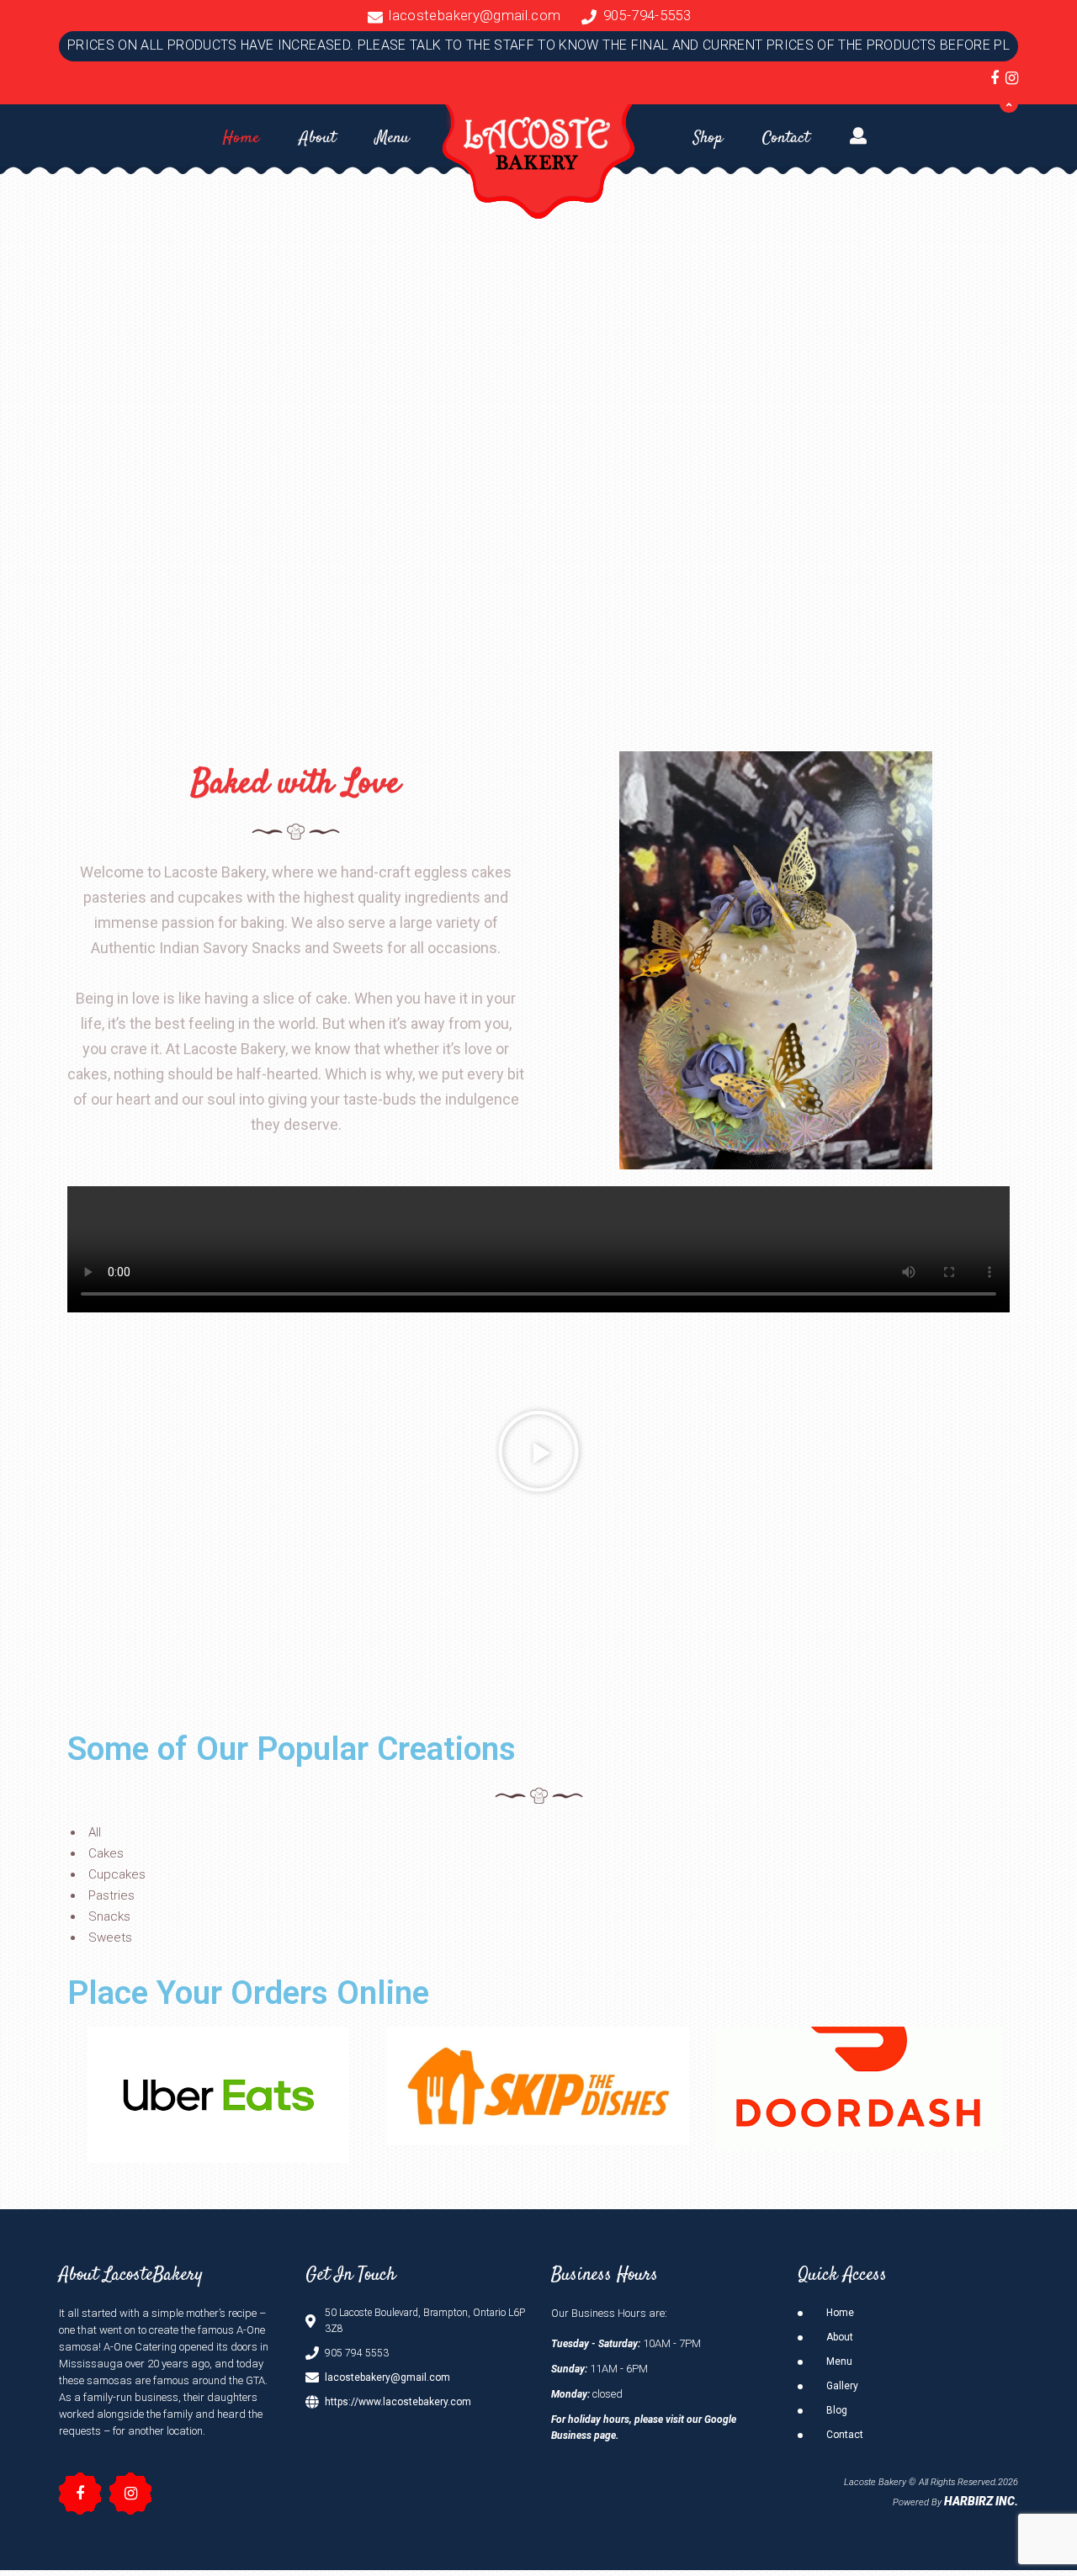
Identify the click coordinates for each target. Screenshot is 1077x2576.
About (318, 138)
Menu (392, 138)
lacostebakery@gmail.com (475, 15)
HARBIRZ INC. (981, 2501)
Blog (837, 2410)
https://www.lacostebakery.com (398, 2402)
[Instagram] (1012, 78)
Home (241, 138)
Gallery (842, 2386)
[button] (538, 1451)
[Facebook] (995, 78)
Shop (708, 138)
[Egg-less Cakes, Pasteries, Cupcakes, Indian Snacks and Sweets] (538, 159)
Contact (786, 138)
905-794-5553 (647, 15)
